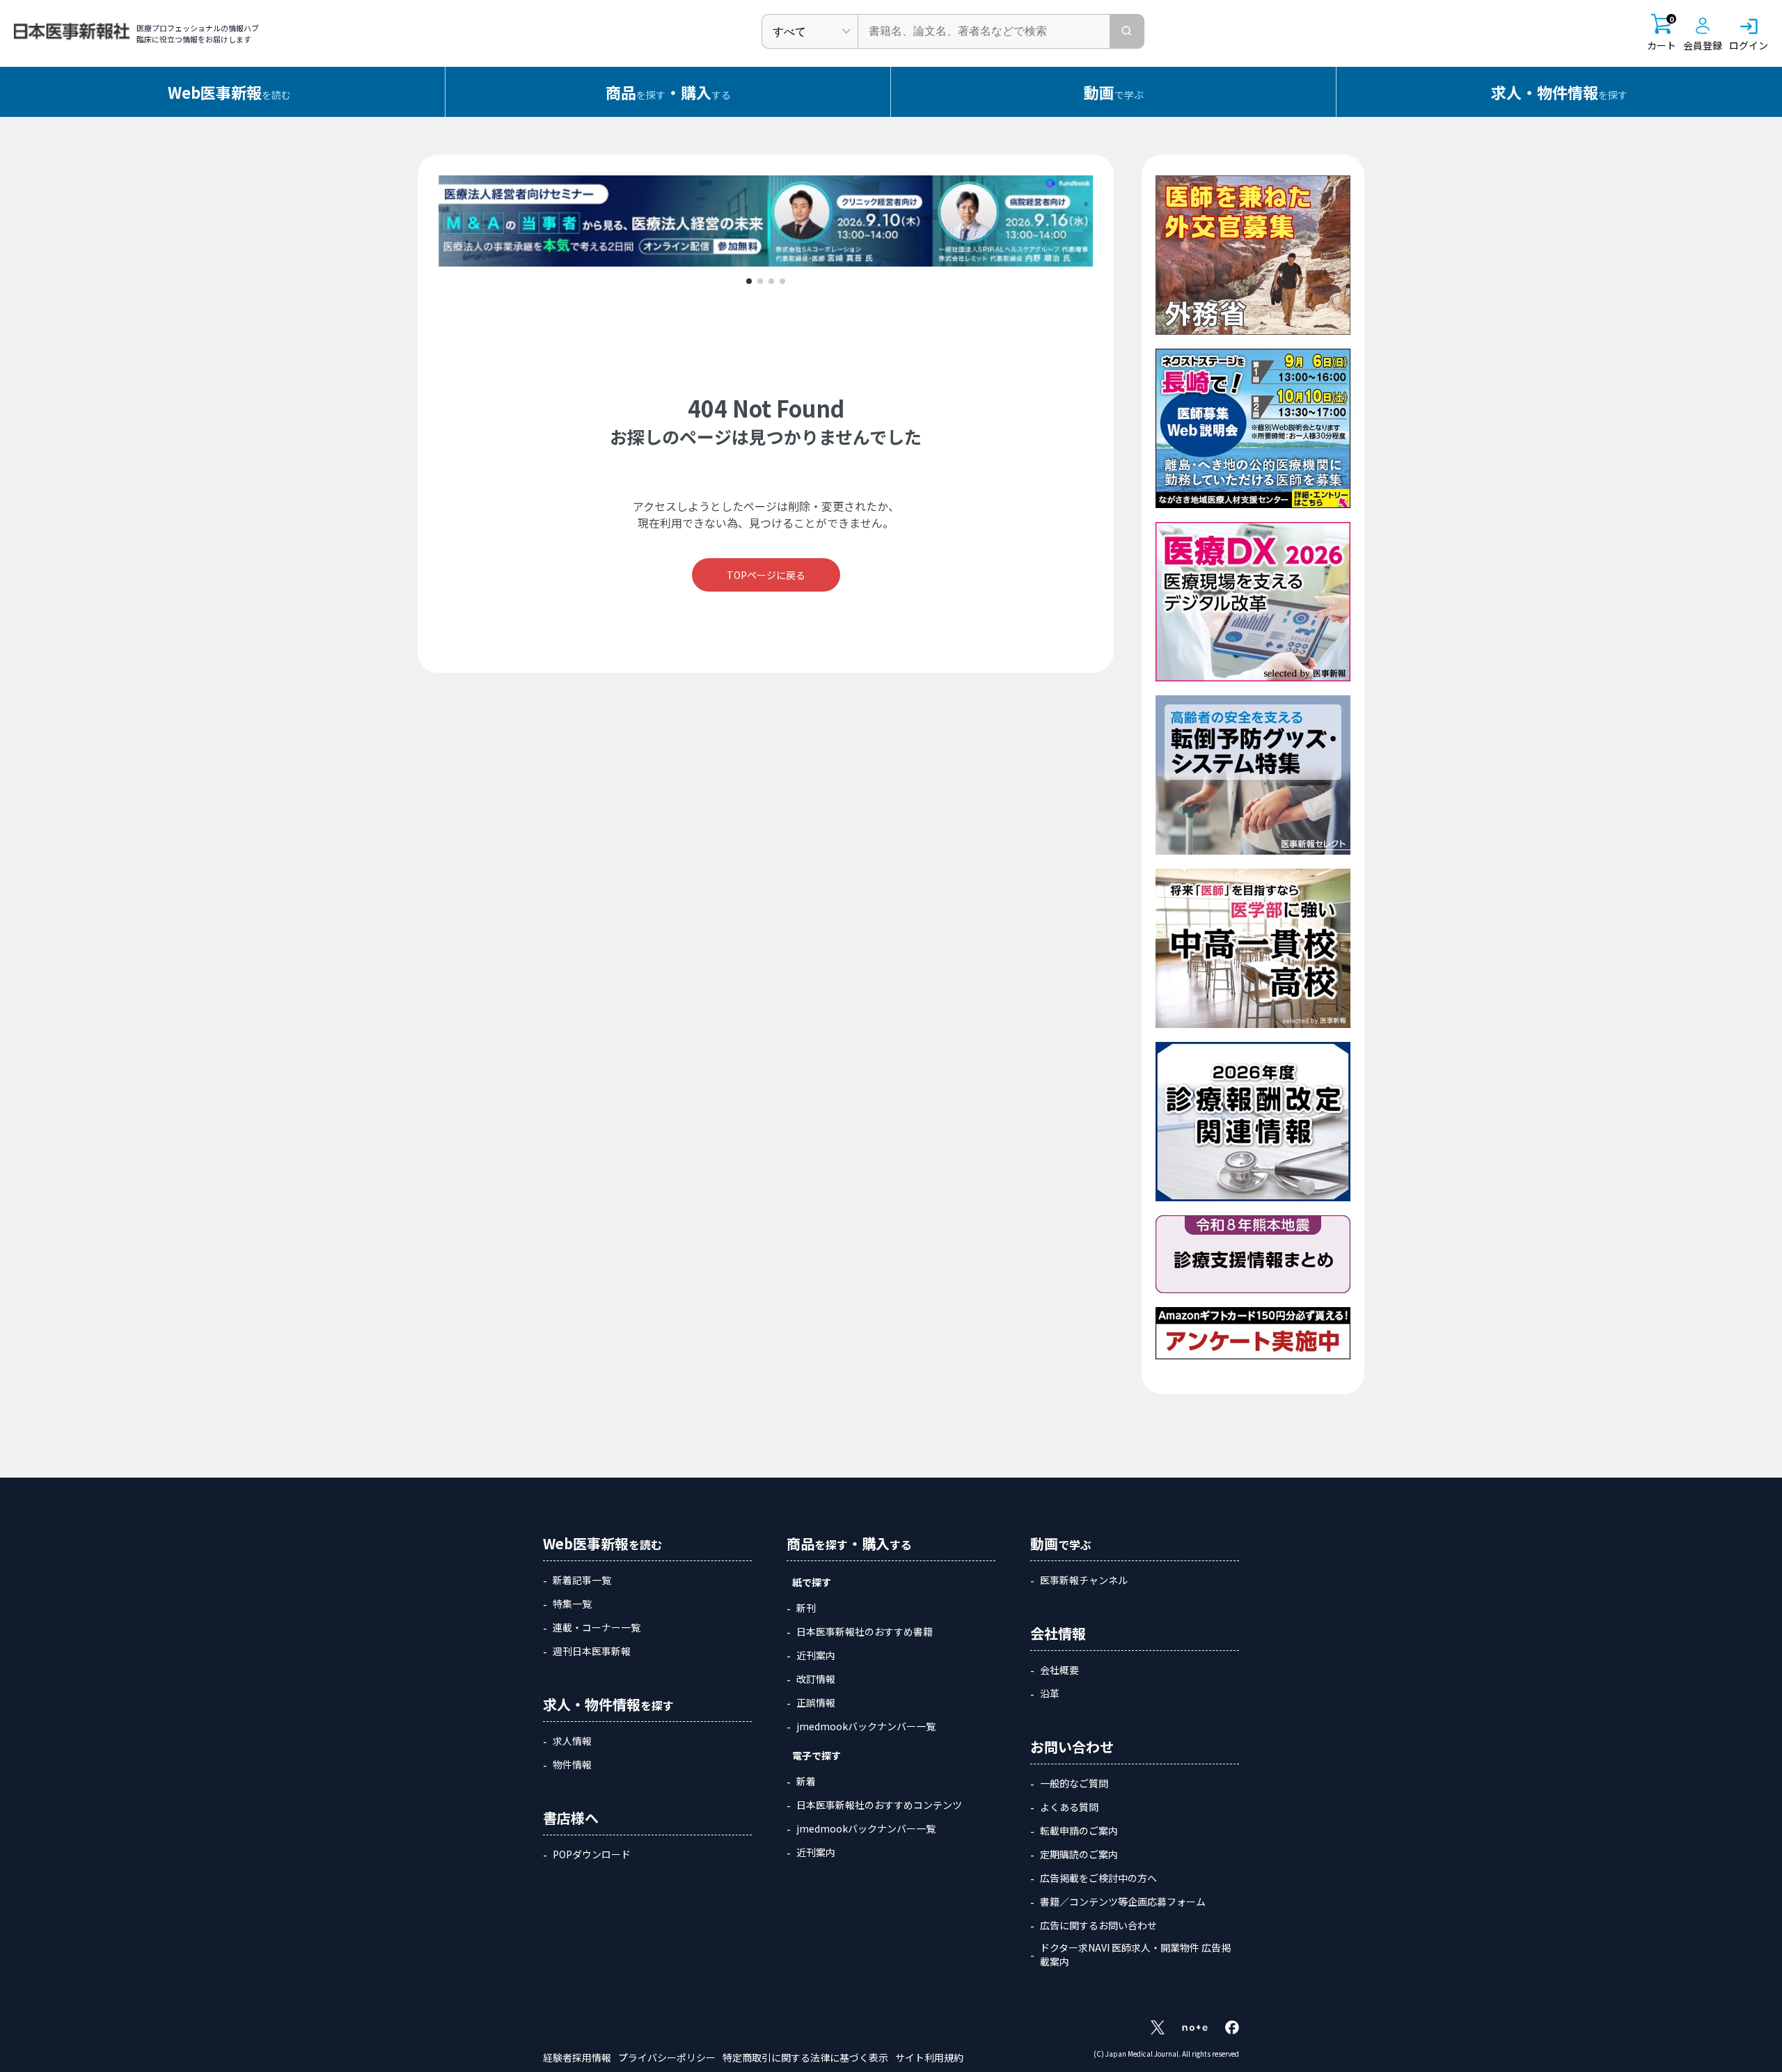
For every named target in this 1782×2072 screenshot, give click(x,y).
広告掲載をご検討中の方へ (1098, 1878)
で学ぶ (1114, 92)
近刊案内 (816, 1655)
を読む (229, 92)
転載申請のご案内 (1079, 1830)
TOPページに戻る (766, 575)
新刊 (806, 1608)
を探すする (668, 92)
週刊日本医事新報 (592, 1651)
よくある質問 (1069, 1807)
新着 (806, 1781)
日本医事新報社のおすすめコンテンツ (879, 1805)
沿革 (1050, 1693)
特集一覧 (572, 1604)
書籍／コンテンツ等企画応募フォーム (1123, 1901)
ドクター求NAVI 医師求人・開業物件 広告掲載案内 (1135, 1954)
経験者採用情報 (577, 2057)
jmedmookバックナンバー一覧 (866, 1726)
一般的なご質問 (1074, 1783)
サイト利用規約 (929, 2057)
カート (1662, 33)
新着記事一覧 (582, 1580)
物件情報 (572, 1764)
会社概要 (1059, 1670)
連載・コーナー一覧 (597, 1627)
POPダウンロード (592, 1854)
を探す (1559, 92)
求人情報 (572, 1741)
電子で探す (817, 1755)
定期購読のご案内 (1079, 1854)
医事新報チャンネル (1084, 1580)
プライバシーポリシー (667, 2057)
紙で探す (812, 1582)
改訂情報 (816, 1679)
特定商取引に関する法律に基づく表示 (805, 2057)
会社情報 (1058, 1633)
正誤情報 (816, 1702)
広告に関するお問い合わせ (1098, 1925)
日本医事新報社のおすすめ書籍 (865, 1631)
